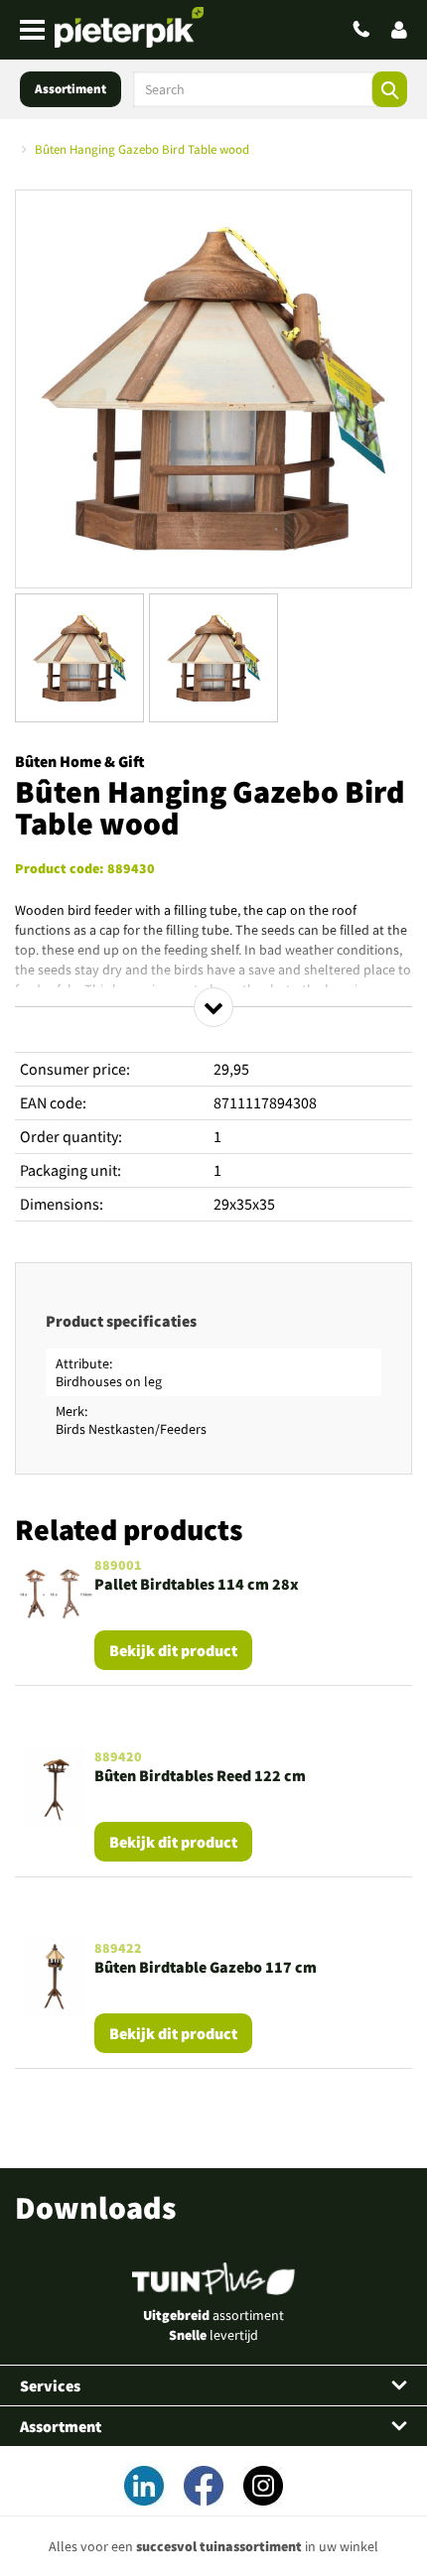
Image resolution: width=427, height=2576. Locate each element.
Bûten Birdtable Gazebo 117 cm (206, 1967)
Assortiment (71, 89)
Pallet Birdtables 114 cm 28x (197, 1584)
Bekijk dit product (173, 1650)
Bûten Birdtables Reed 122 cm (200, 1775)
